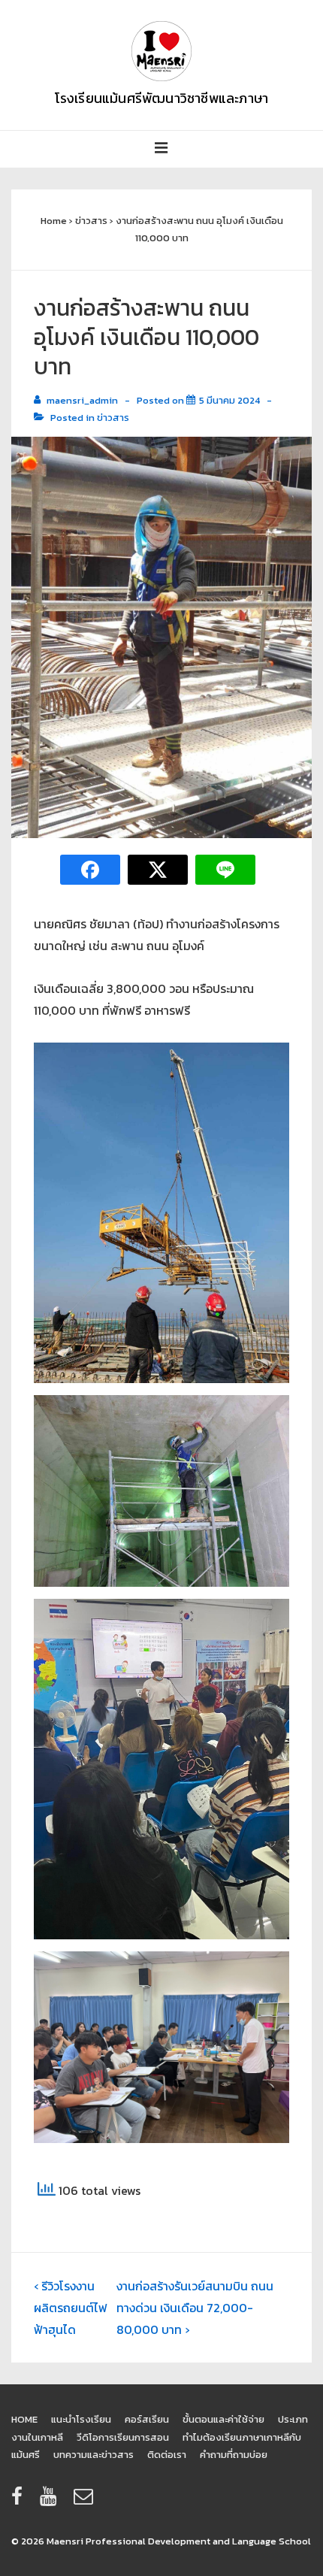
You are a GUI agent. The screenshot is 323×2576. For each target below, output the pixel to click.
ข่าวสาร (113, 418)
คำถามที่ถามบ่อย (234, 2455)
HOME (24, 2419)
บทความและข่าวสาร (94, 2455)
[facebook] (20, 2501)
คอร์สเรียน (147, 2419)
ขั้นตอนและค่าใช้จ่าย (223, 2419)
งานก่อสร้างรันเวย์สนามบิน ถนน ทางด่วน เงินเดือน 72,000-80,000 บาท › (195, 2308)
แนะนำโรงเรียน (81, 2419)
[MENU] (161, 149)
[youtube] (51, 2501)
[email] (85, 2501)
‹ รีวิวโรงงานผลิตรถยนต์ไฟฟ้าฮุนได (71, 2308)
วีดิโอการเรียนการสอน (123, 2437)
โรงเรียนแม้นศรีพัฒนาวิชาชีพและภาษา (162, 98)
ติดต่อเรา (167, 2455)
